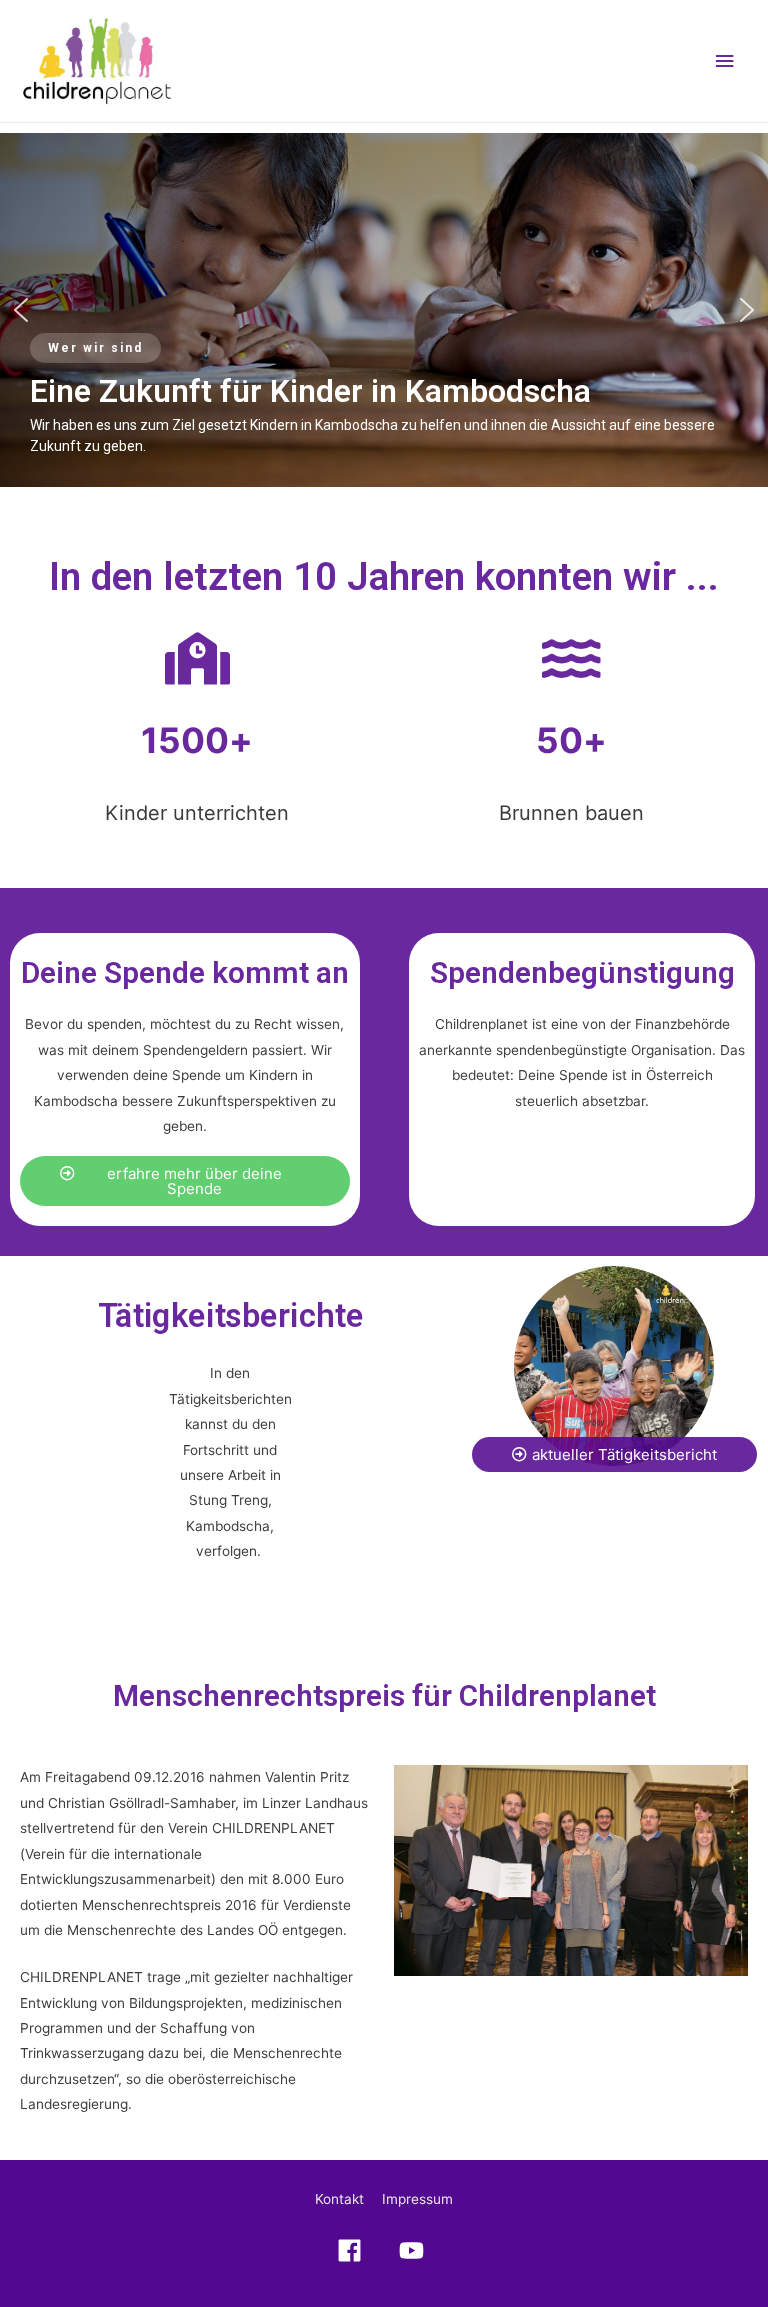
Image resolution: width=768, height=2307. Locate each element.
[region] (384, 310)
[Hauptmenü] (725, 61)
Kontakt (339, 2199)
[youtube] (415, 2251)
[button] (21, 310)
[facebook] (354, 2251)
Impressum (417, 2199)
